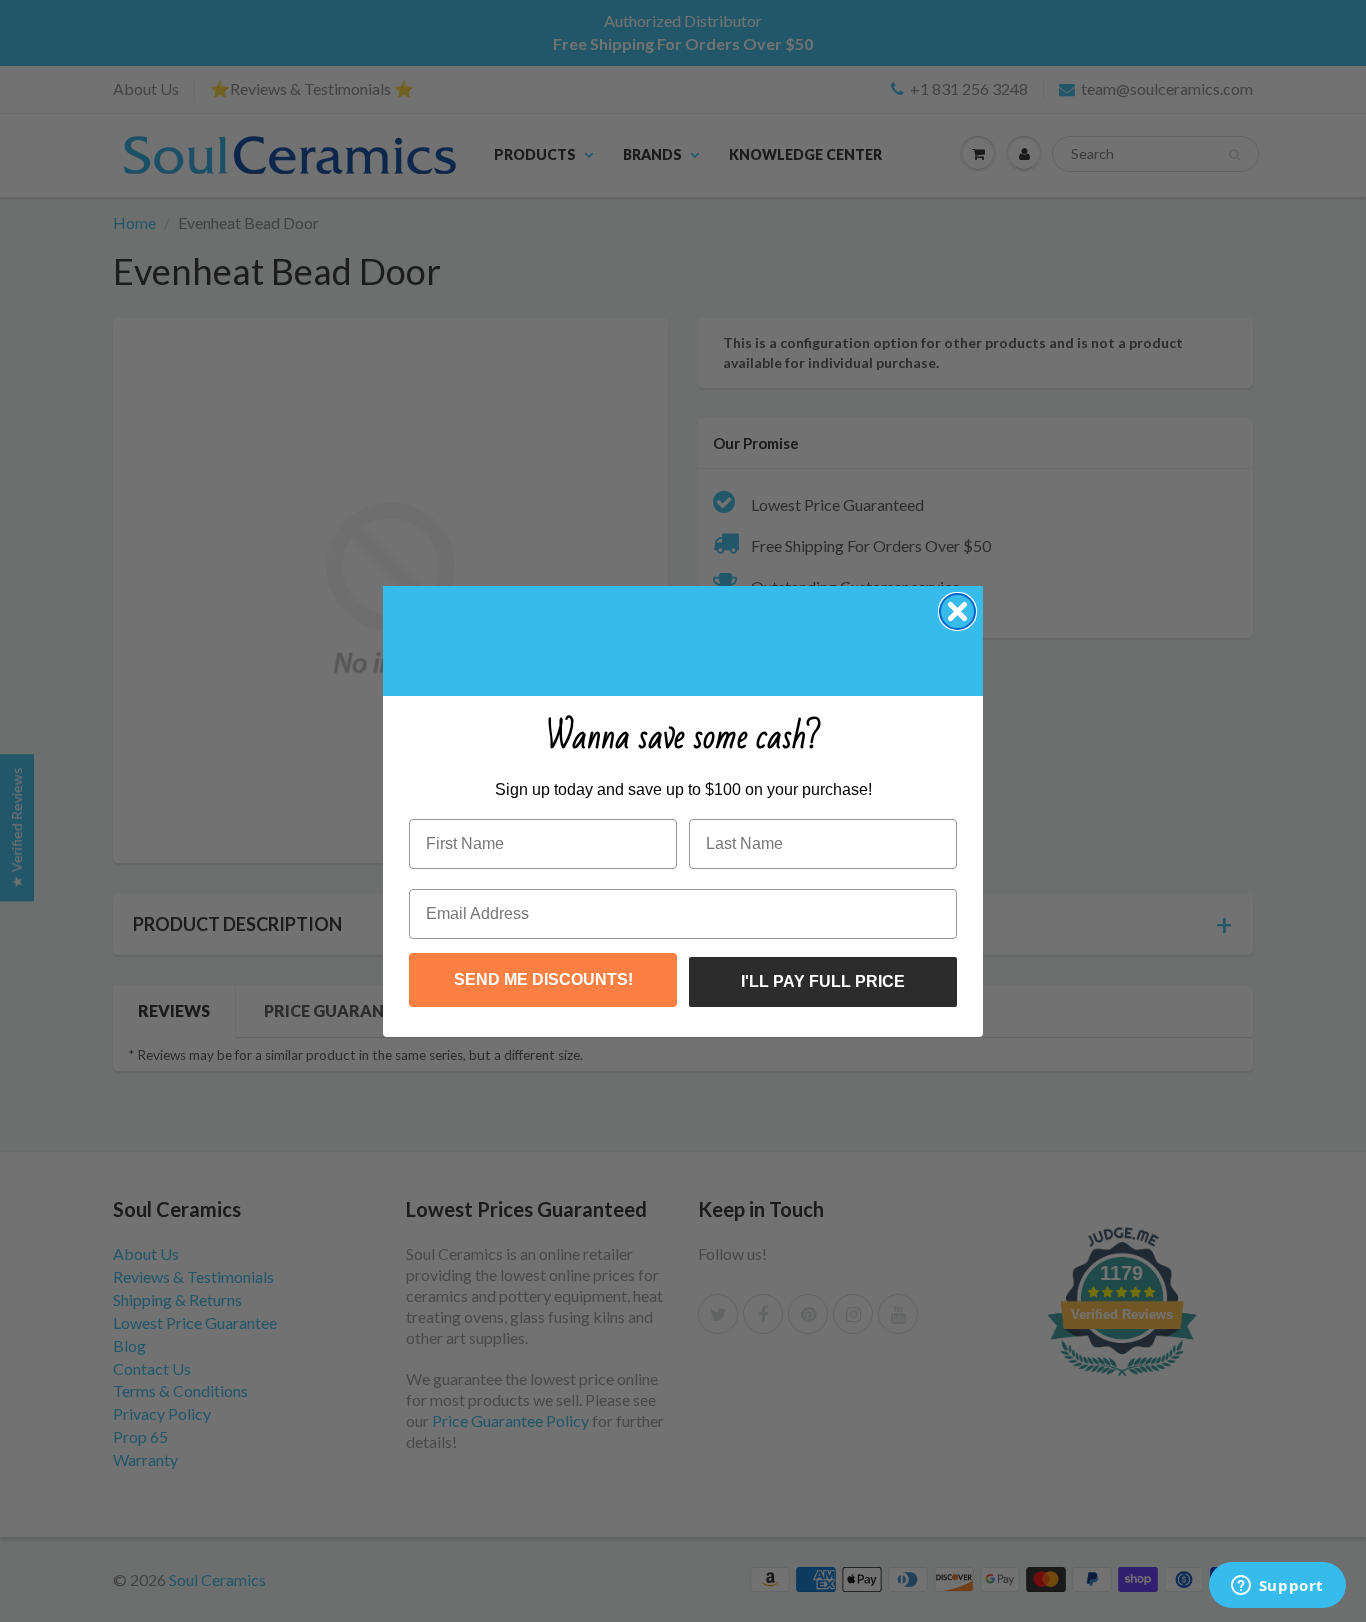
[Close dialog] (957, 611)
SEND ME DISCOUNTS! (543, 979)
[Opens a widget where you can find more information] (1277, 1587)
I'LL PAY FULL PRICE (823, 981)
